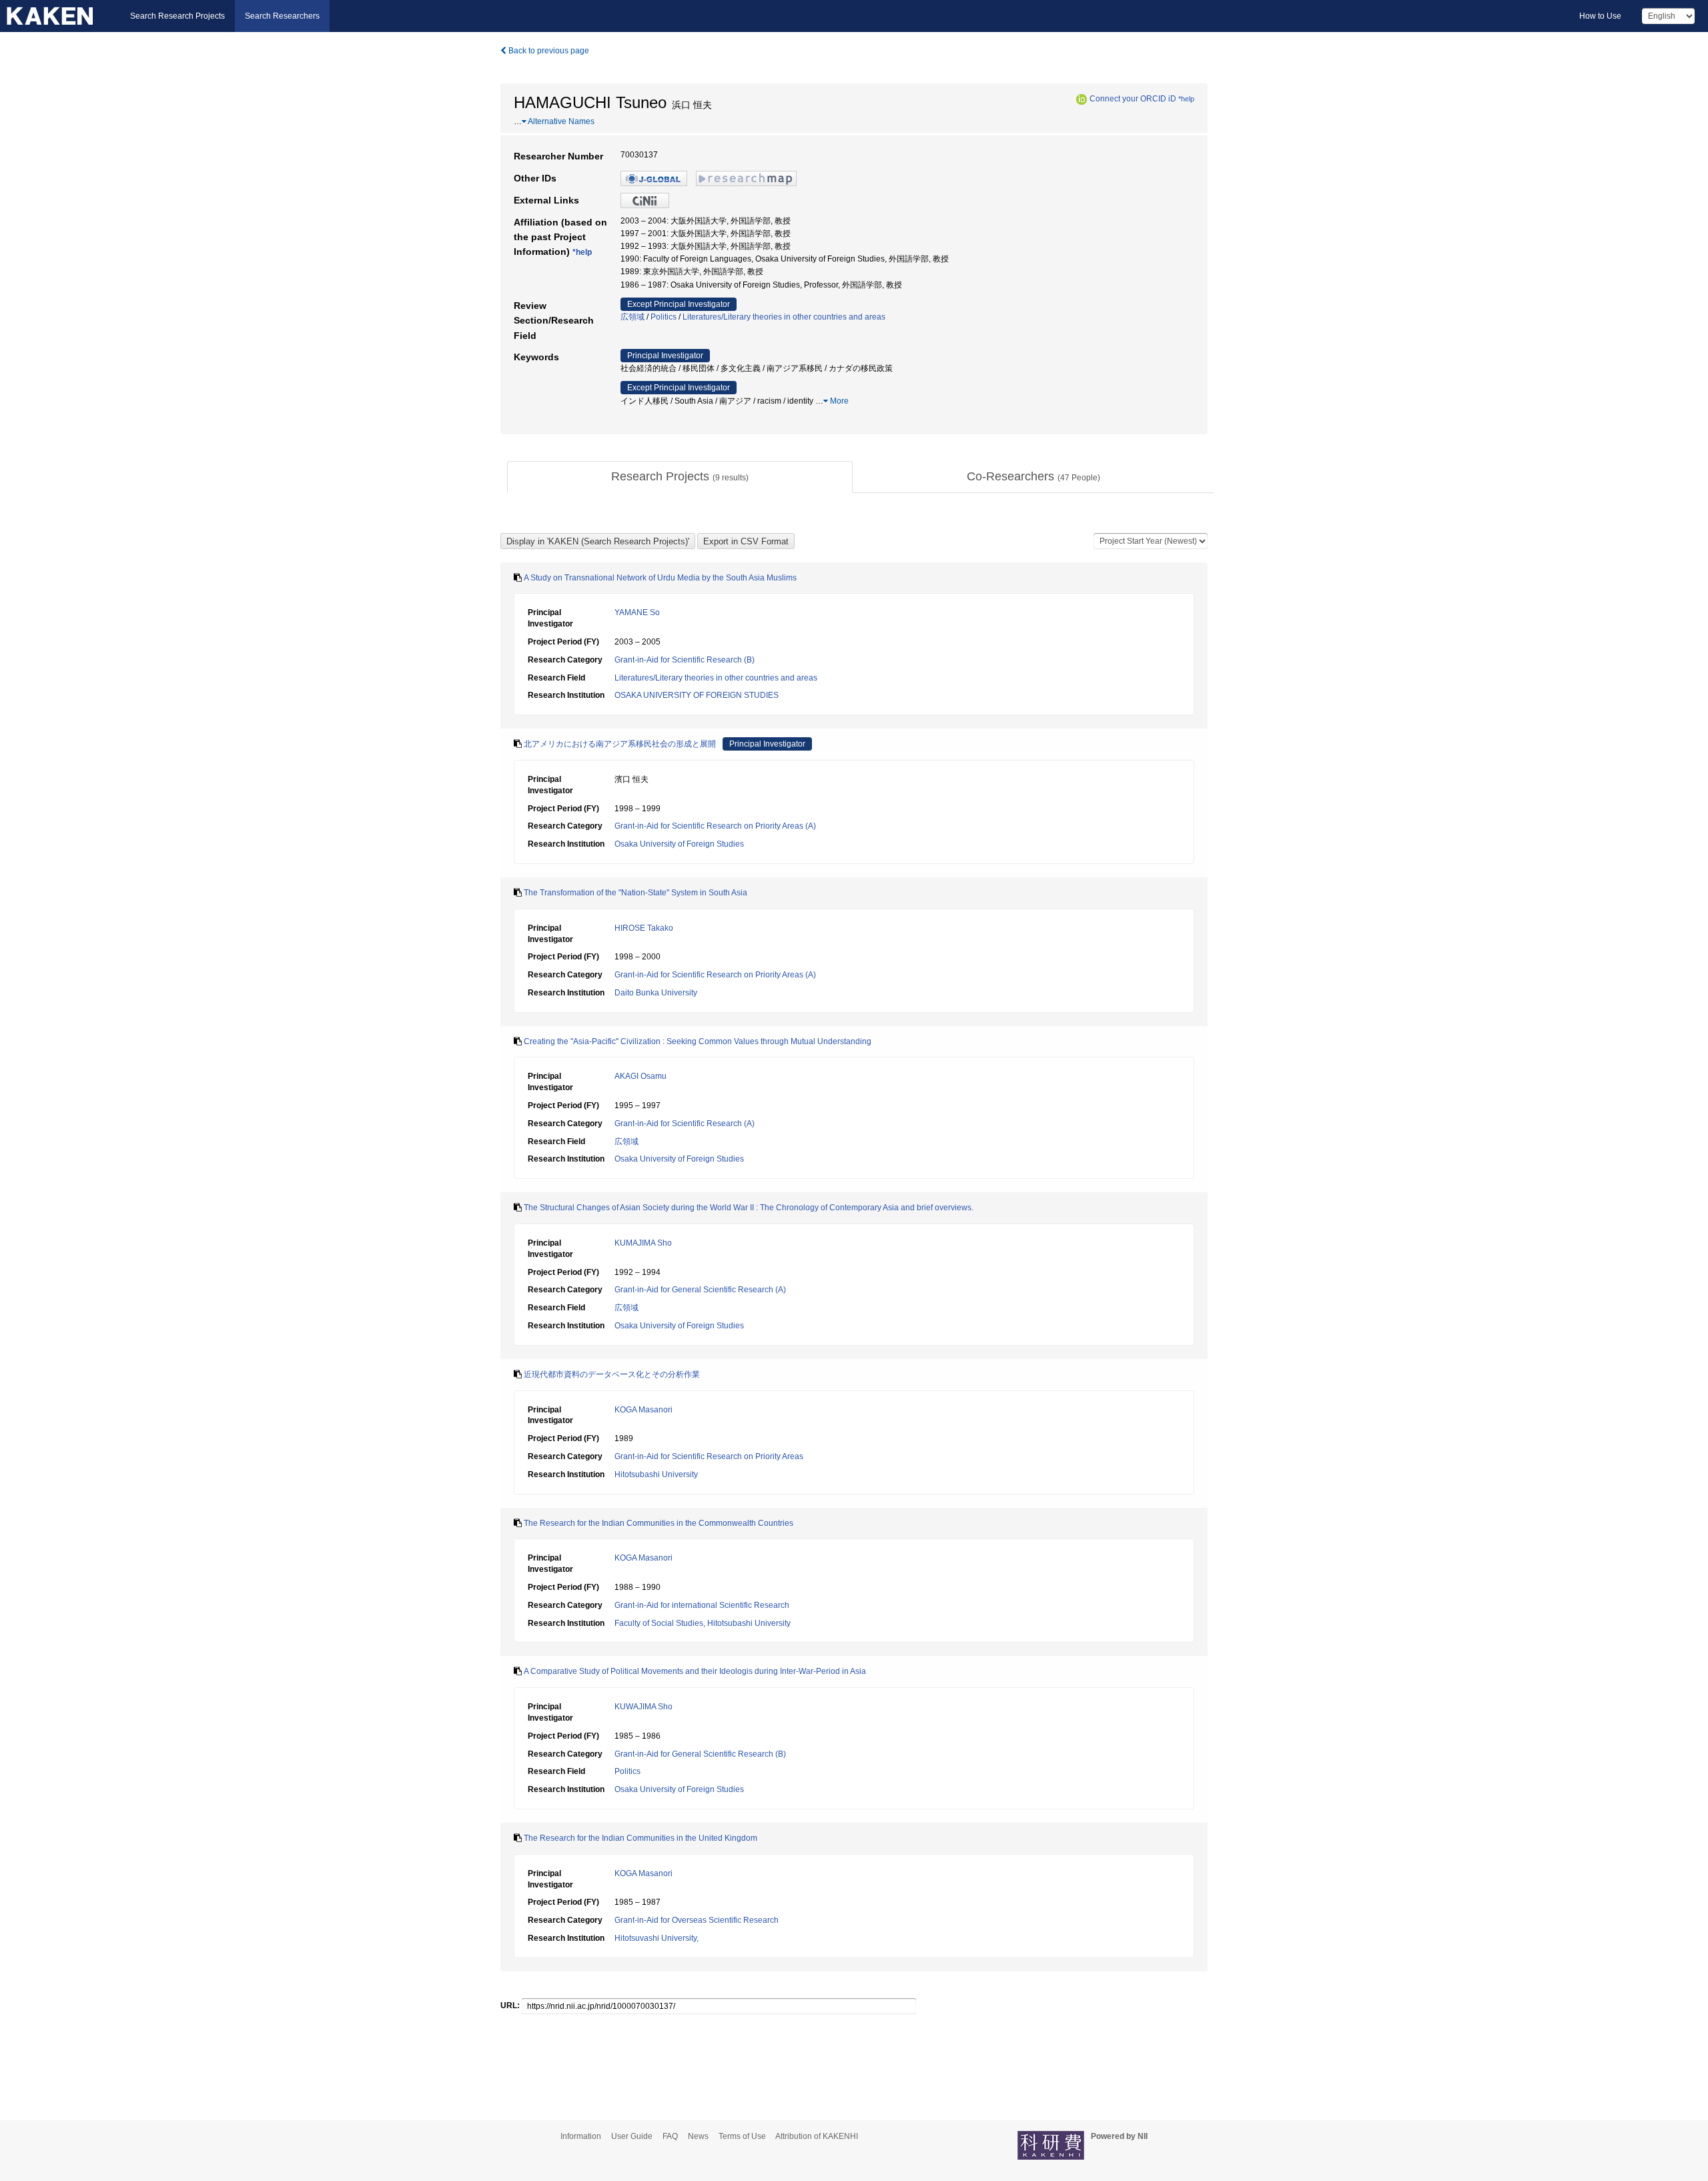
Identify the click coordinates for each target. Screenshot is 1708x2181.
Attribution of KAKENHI (817, 2136)
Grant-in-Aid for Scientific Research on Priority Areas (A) (715, 826)
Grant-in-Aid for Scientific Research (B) (685, 660)
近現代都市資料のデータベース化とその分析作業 (612, 1374)
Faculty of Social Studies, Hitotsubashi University (703, 1623)
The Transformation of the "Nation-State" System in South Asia (635, 893)
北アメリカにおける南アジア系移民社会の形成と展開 (620, 744)
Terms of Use (742, 2136)
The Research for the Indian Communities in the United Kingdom (640, 1838)
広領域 (632, 317)
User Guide (632, 2136)
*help (1186, 99)
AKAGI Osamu (640, 1076)
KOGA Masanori (644, 1410)
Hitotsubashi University (656, 1474)
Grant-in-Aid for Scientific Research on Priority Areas (709, 1456)
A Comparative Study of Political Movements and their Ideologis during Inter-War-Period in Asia (695, 1671)
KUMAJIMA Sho (643, 1243)
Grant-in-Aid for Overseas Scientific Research (697, 1920)
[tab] (680, 477)
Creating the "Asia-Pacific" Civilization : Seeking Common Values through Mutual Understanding (698, 1041)
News (698, 2136)
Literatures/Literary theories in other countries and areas (784, 317)
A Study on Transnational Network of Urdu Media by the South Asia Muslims (660, 578)
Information (581, 2136)
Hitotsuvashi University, (657, 1938)
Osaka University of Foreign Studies (679, 844)
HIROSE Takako (644, 928)
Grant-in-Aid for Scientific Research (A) (685, 1124)
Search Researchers (282, 16)
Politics (664, 317)
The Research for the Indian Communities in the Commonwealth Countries (659, 1523)
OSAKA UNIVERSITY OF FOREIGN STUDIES (697, 695)
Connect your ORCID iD (1133, 99)
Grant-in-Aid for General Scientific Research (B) (700, 1754)
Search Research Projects (177, 16)
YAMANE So (637, 612)
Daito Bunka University (656, 993)
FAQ (670, 2136)
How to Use (1600, 16)
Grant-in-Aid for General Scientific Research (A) (700, 1290)
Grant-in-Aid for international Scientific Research (702, 1605)
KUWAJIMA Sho (644, 1707)
